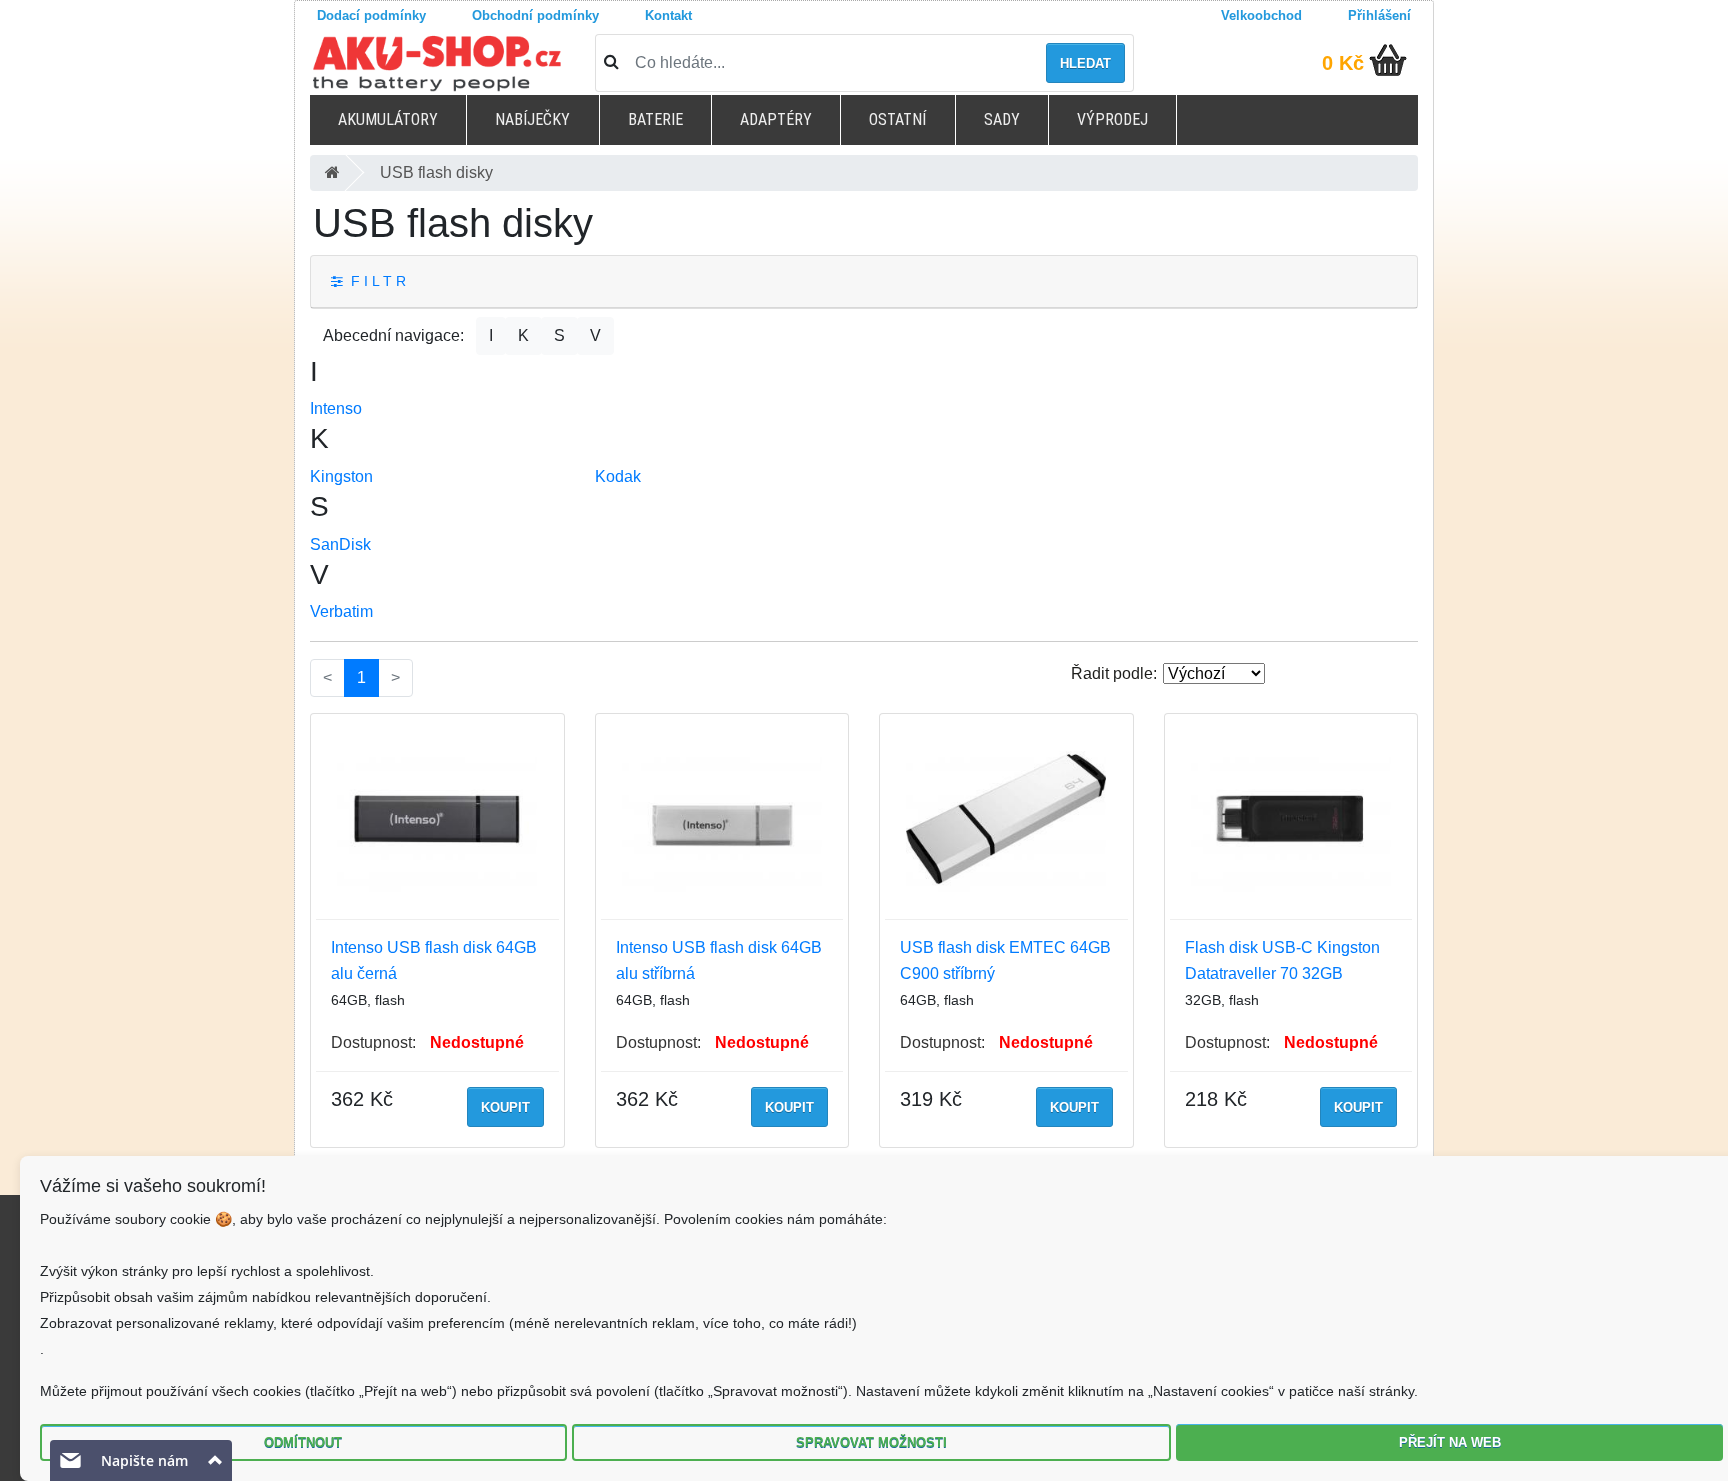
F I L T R (374, 281)
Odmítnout (303, 1442)
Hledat (1085, 63)
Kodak (618, 476)
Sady (1002, 119)
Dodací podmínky (371, 15)
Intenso (336, 408)
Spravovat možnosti (871, 1442)
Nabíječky (532, 119)
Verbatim (341, 611)
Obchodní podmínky (535, 15)
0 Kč (1343, 63)
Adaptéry (776, 119)
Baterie (655, 119)
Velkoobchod (1261, 15)
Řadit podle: (1114, 673)
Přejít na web (1450, 1442)
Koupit (505, 1107)
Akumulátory (388, 119)
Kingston (341, 476)
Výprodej (1112, 119)
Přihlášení (1379, 15)
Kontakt (668, 15)
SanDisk (340, 544)
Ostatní (897, 119)
